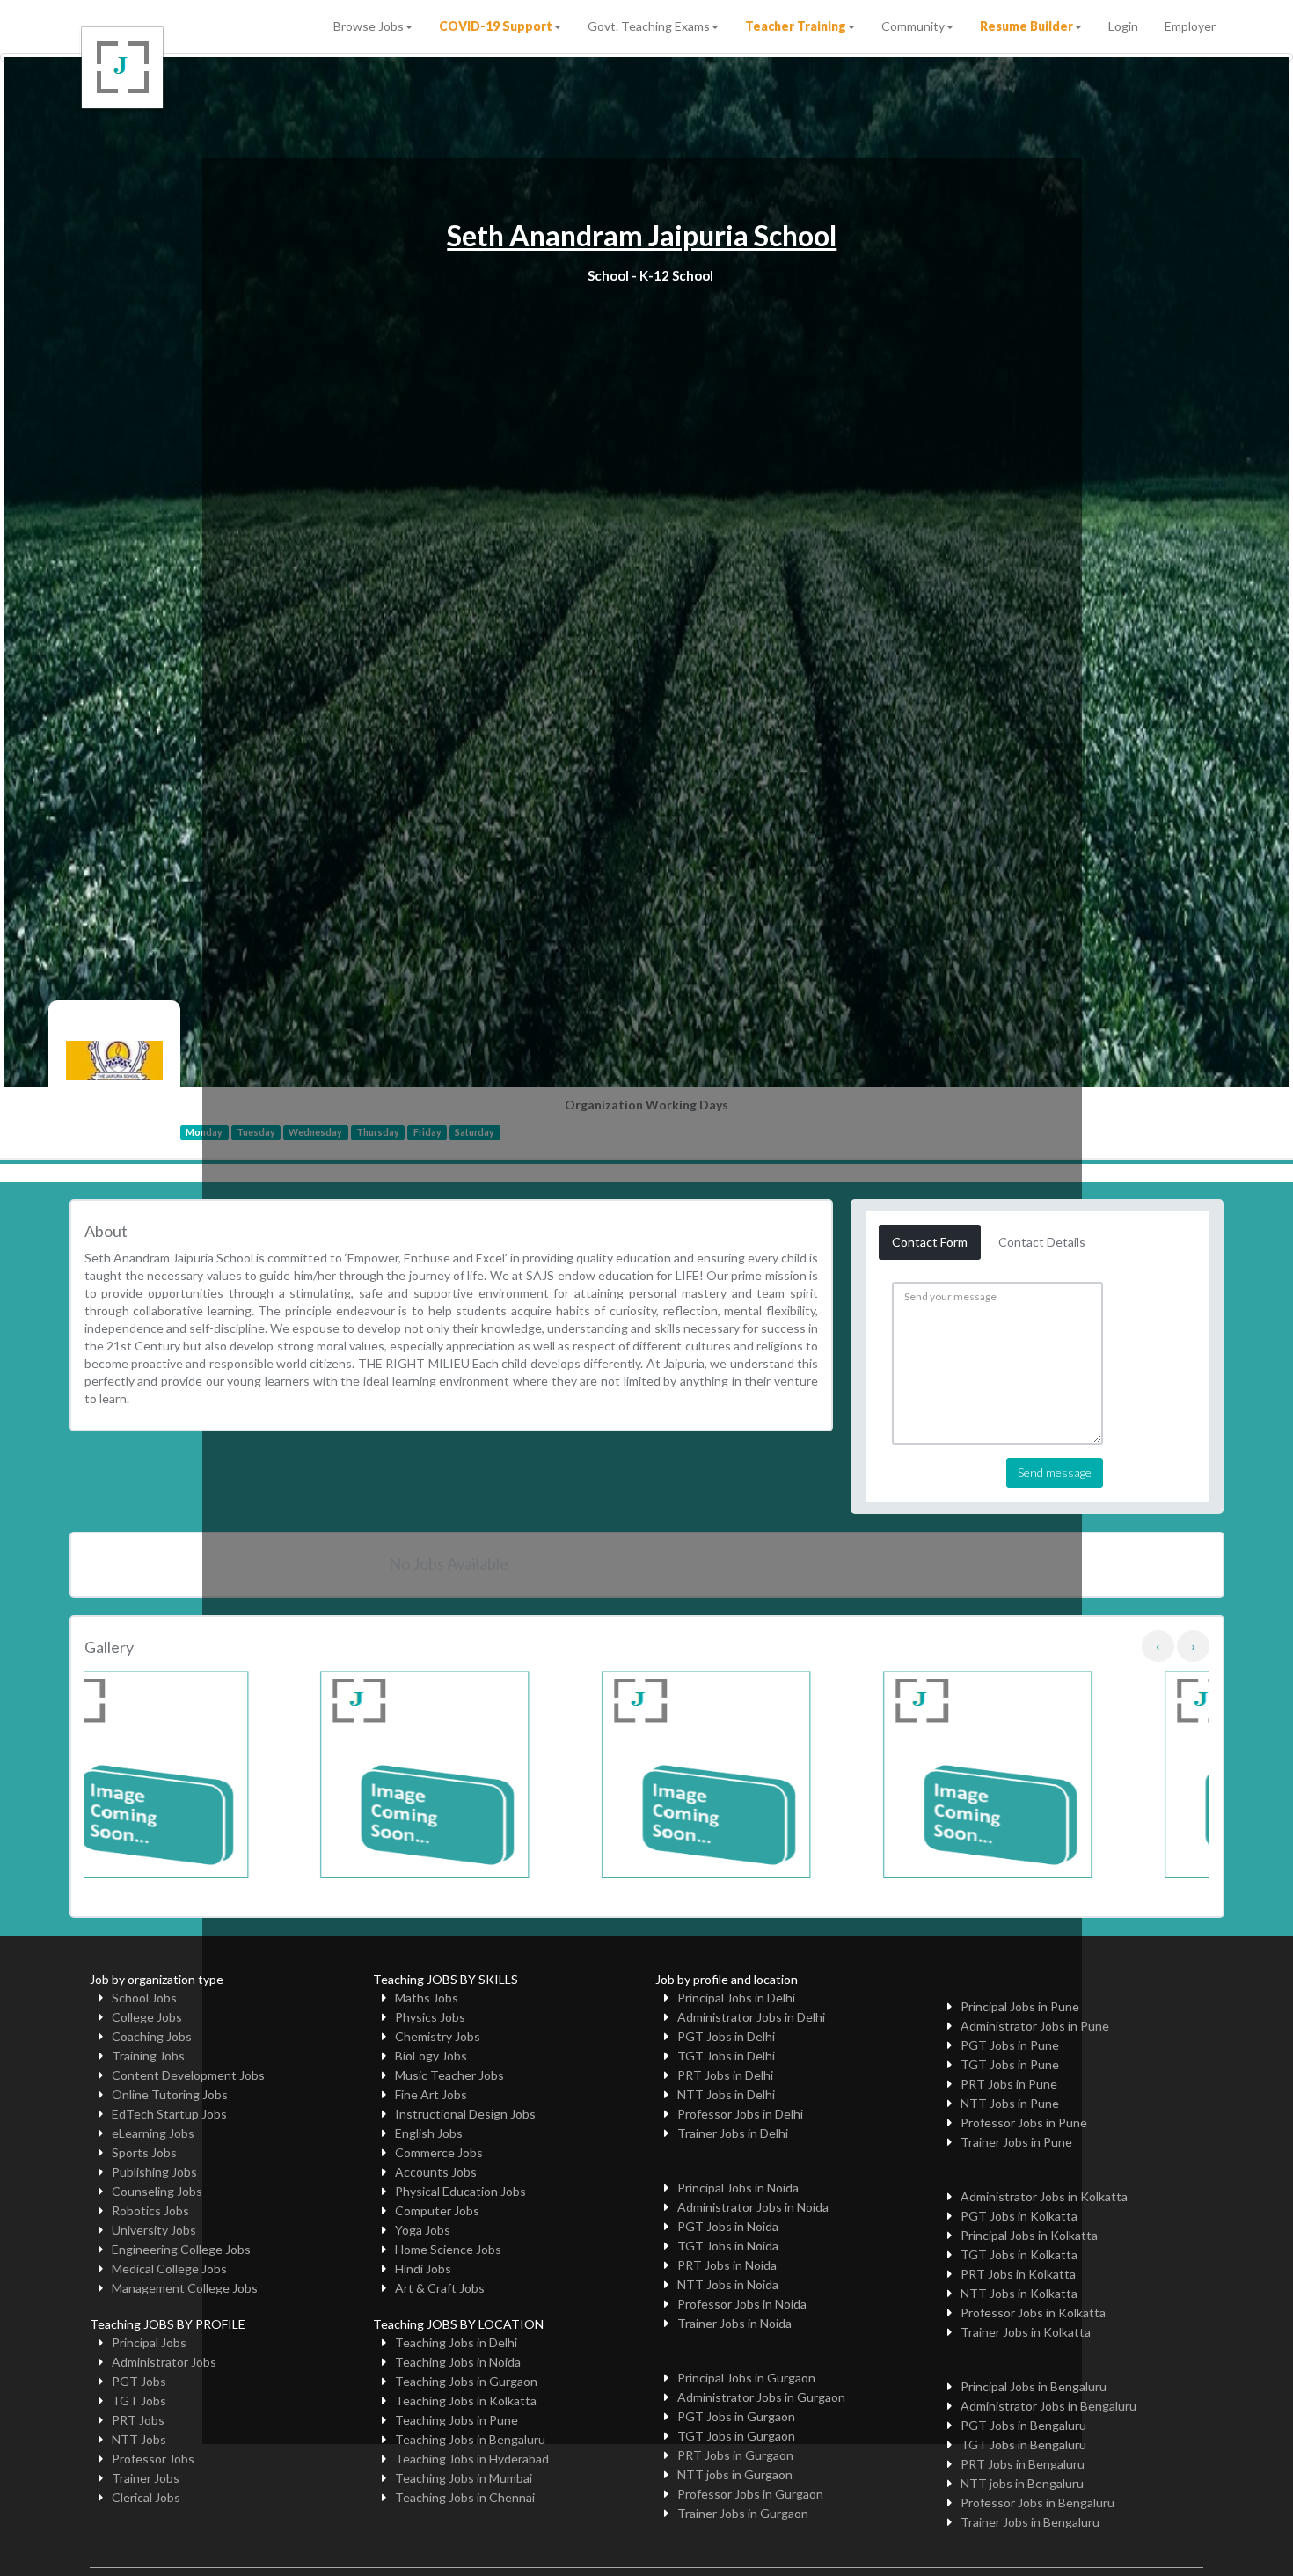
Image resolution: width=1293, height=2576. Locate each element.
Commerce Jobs (439, 2152)
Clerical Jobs (146, 2497)
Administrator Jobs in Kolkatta (1044, 2196)
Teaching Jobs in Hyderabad (472, 2459)
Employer (1190, 26)
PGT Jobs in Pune (1010, 2045)
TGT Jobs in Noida (728, 2246)
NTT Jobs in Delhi (726, 2094)
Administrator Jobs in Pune (1035, 2026)
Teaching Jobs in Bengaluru (470, 2439)
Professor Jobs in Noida (742, 2304)
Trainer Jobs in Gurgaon (743, 2513)
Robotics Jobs (150, 2210)
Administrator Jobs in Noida (753, 2207)
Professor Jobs (153, 2459)
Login (1123, 26)
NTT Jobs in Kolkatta (1019, 2293)
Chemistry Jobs (438, 2036)
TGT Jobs (139, 2400)
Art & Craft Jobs (440, 2288)
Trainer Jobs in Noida (734, 2323)
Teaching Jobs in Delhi (456, 2342)
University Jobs (154, 2230)
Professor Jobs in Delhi (740, 2114)
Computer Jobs (437, 2210)
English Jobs (429, 2133)
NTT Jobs (139, 2439)
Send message (1055, 1472)
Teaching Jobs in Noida (458, 2362)
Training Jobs (148, 2056)
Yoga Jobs (423, 2230)
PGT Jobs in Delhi (726, 2036)
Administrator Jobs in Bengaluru (1048, 2406)
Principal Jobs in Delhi (736, 1998)
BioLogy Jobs (431, 2056)
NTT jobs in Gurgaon (735, 2474)
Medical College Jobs (169, 2269)
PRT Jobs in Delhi (725, 2075)
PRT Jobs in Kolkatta (1018, 2274)
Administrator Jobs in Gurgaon (761, 2397)
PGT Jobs (139, 2381)
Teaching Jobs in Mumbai (464, 2478)
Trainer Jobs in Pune (1016, 2142)
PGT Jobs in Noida (728, 2226)
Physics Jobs (430, 2017)
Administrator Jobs (164, 2362)
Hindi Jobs (423, 2269)
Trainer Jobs (146, 2478)
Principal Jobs (149, 2342)
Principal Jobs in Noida (738, 2188)
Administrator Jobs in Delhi (751, 2017)
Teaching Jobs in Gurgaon (466, 2381)
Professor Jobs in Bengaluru (1037, 2503)
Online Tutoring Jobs (170, 2094)
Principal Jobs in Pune (1020, 2006)
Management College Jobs (185, 2288)
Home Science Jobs (448, 2249)
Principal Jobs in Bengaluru (1034, 2386)
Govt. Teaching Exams (649, 26)
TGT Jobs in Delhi (726, 2056)
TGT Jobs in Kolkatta (1019, 2254)
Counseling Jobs (157, 2191)
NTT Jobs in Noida (728, 2284)
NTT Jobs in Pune (1010, 2103)
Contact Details (1042, 1242)
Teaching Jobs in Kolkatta (466, 2400)
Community (913, 26)
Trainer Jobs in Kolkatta (1026, 2332)
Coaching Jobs (152, 2036)
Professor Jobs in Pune (1024, 2122)
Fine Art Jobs (431, 2094)
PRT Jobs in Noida (727, 2265)
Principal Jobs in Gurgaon (746, 2378)
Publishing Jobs (154, 2172)
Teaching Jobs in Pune (457, 2420)
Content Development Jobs (188, 2075)
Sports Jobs (144, 2152)
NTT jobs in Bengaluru (1022, 2483)
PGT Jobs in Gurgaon (736, 2416)
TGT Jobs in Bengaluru (1023, 2444)
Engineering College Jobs (181, 2249)
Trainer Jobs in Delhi (733, 2133)
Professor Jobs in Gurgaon (750, 2494)
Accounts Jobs (436, 2172)
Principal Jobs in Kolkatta (1029, 2235)
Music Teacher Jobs (449, 2075)
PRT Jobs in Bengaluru (1023, 2464)
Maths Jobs (427, 1998)
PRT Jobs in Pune (1009, 2084)
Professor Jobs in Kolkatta (1033, 2313)
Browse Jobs (369, 26)
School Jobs (144, 1998)
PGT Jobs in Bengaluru (1023, 2425)
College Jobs (147, 2017)
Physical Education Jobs (460, 2191)
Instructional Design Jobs (465, 2114)
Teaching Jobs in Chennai (465, 2497)
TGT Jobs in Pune (1010, 2064)
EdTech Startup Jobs (169, 2114)
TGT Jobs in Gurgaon (736, 2436)
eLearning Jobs (153, 2133)
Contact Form (930, 1242)
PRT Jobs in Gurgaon (735, 2455)
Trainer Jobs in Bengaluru (1030, 2522)
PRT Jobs (138, 2420)
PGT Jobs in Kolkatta (1019, 2216)
